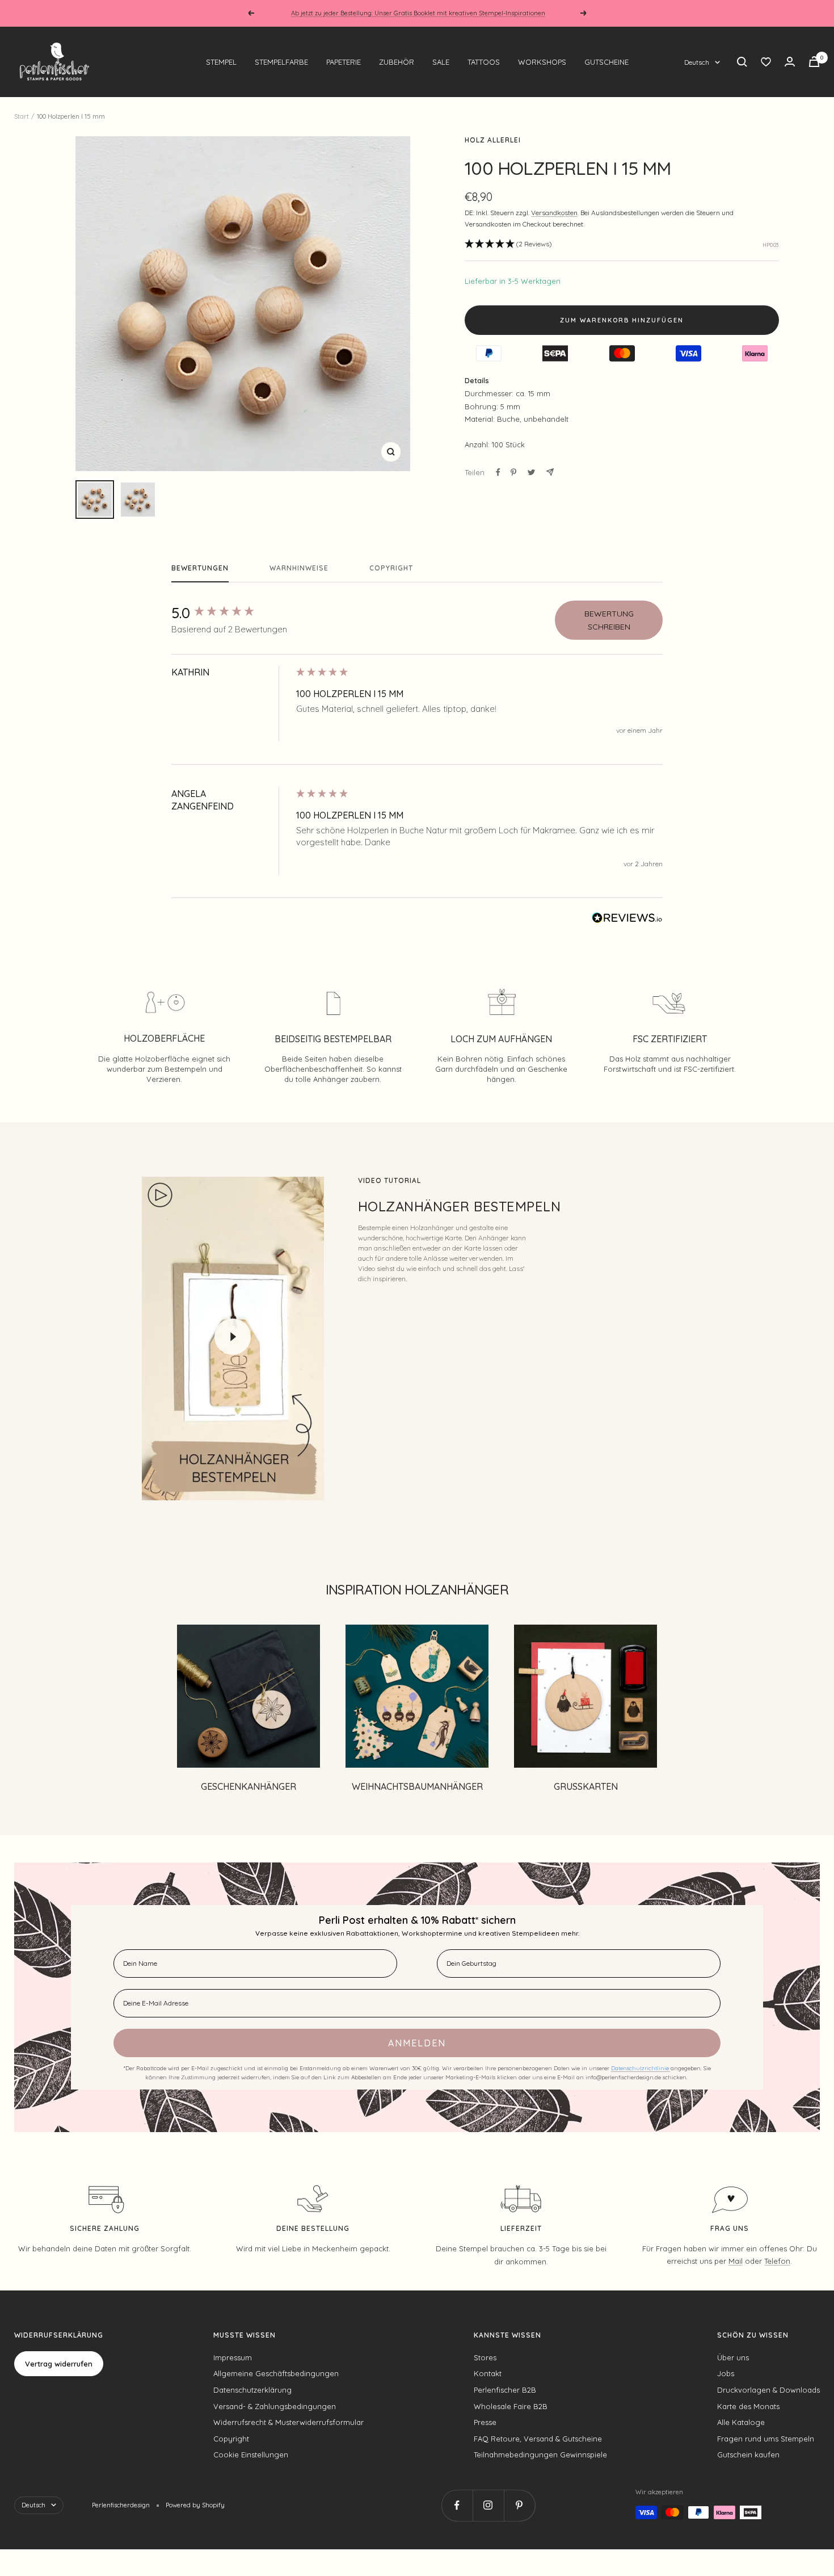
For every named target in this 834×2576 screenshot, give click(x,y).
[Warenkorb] (814, 62)
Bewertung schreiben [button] (609, 620)
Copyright (391, 568)
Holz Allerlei (493, 140)
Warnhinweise (299, 568)
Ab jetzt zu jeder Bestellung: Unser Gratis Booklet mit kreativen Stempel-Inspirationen (418, 13)
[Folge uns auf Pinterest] (519, 2505)
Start (22, 116)
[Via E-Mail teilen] (550, 472)
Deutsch (697, 62)
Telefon (777, 2261)
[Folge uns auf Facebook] (457, 2505)
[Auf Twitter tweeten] (531, 472)
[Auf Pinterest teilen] (513, 472)
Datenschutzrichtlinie (641, 2068)
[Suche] (742, 62)
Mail (736, 2261)
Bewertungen (200, 568)
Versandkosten (554, 213)
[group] (231, 613)
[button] (508, 244)
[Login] (790, 62)
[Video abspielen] (233, 1337)
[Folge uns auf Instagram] (488, 2505)
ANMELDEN (417, 2043)
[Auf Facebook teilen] (498, 472)
